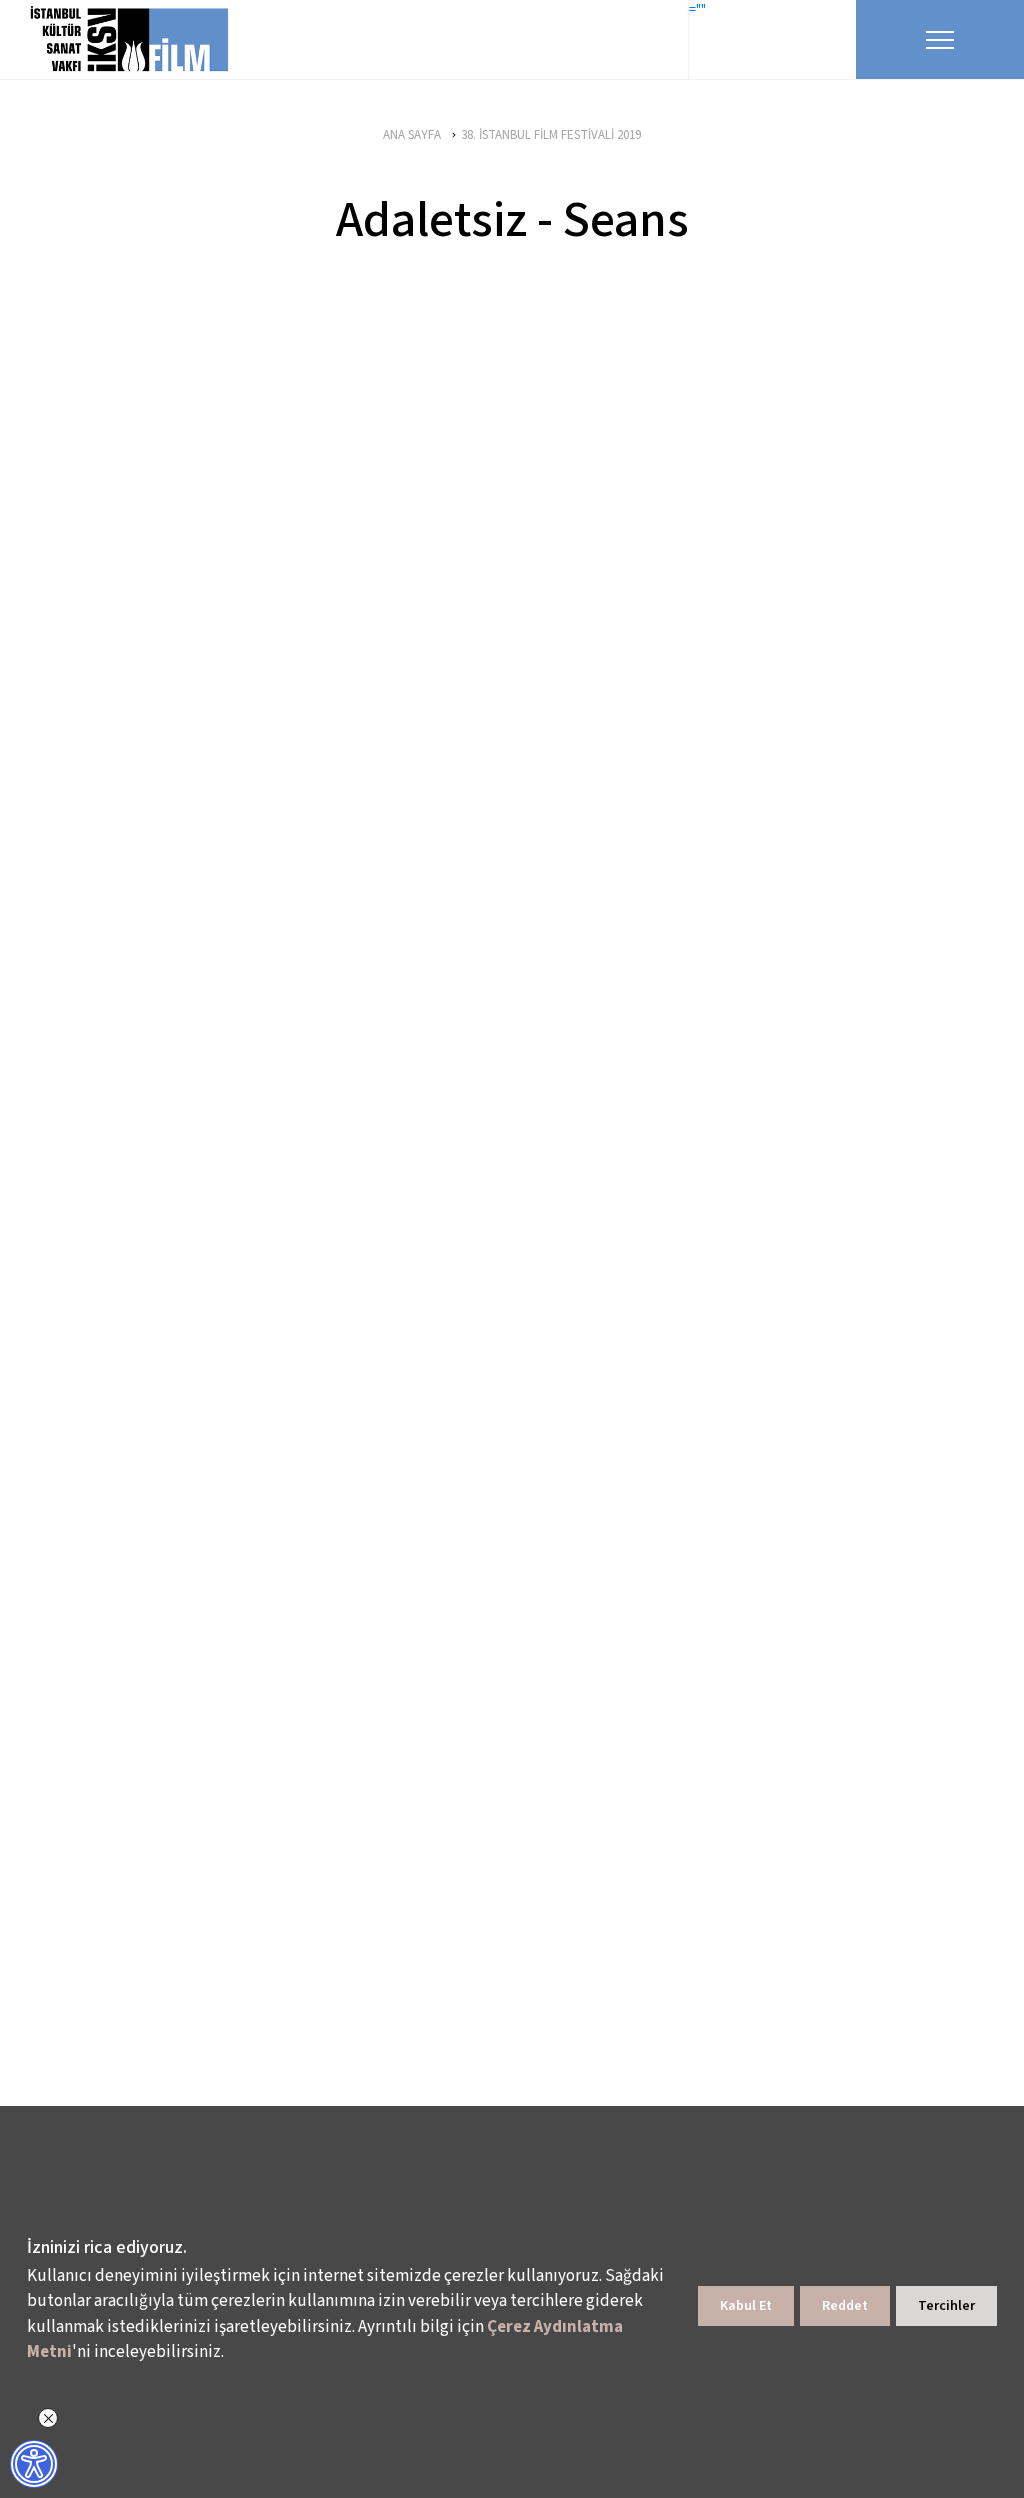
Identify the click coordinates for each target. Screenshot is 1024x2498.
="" (697, 10)
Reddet (845, 2306)
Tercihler (946, 2306)
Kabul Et (746, 2306)
